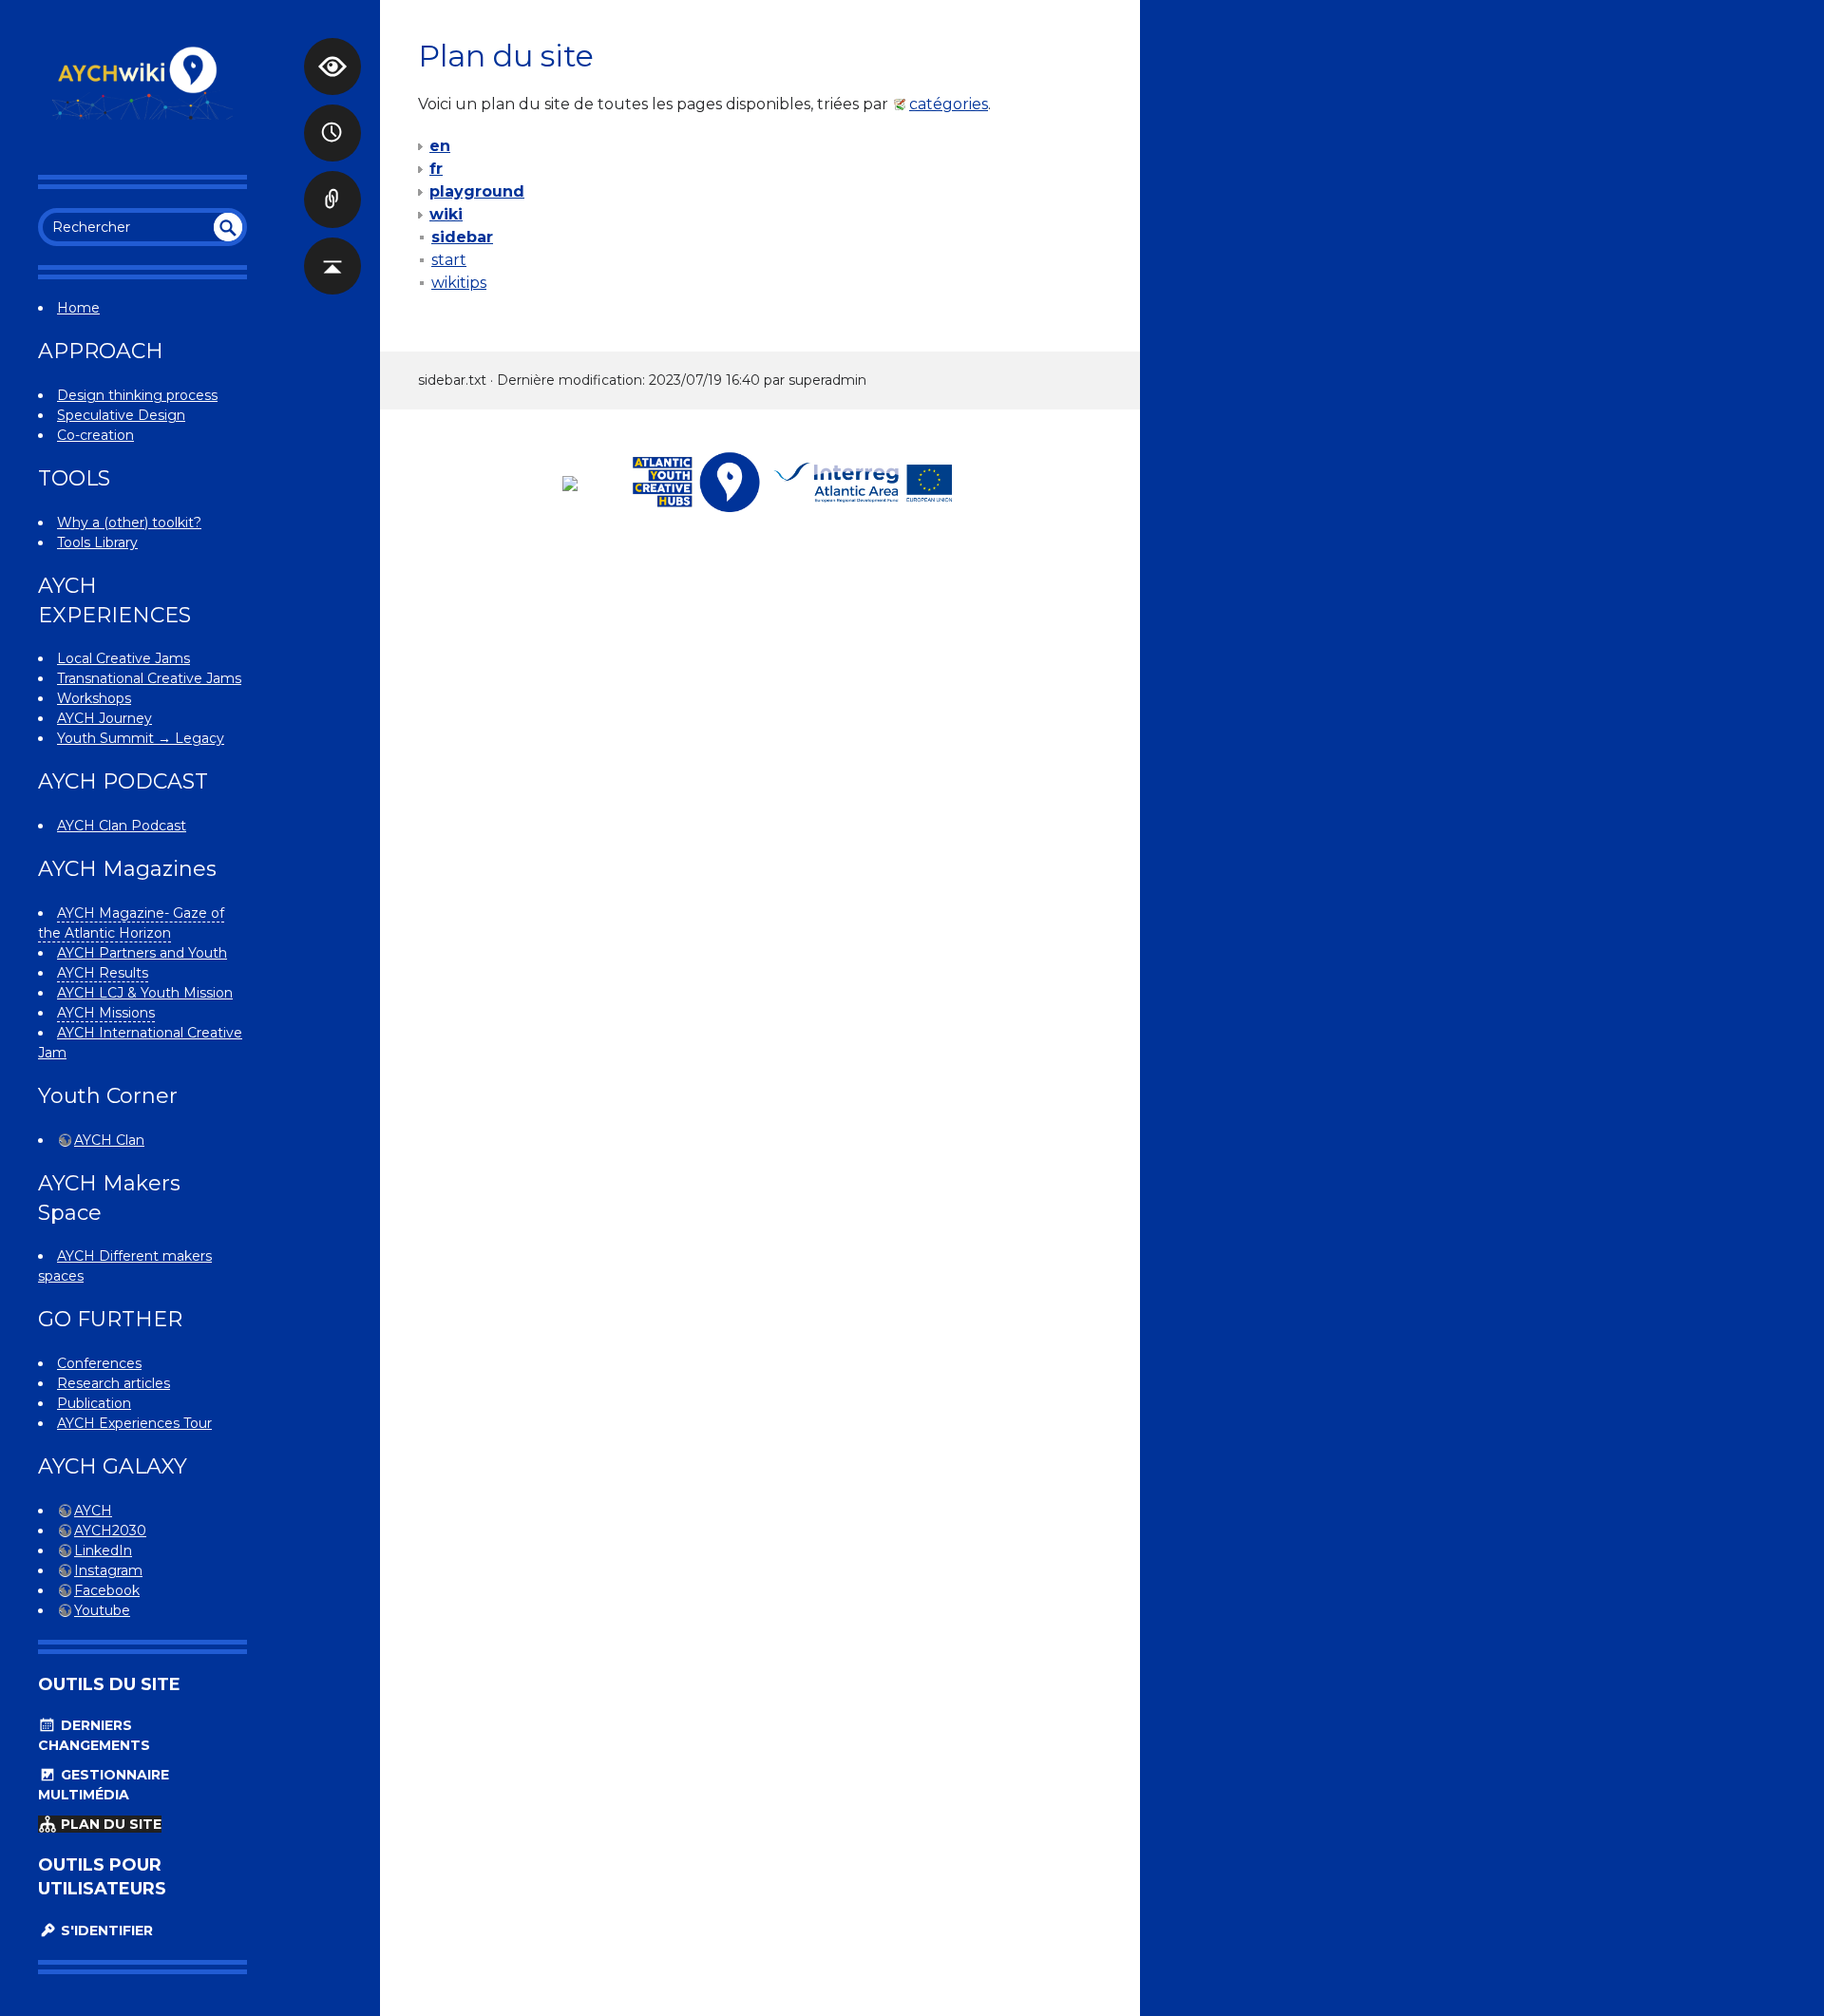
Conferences (99, 1363)
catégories (949, 104)
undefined (228, 227)
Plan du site (109, 1824)
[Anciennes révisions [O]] (332, 114)
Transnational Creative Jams (149, 678)
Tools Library (97, 542)
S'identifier (105, 1930)
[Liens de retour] (332, 181)
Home (78, 308)
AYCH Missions (106, 1013)
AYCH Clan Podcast (122, 826)
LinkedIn (103, 1550)
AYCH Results (103, 973)
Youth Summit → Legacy (141, 738)
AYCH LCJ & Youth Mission (145, 993)
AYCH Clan (109, 1140)
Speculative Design (121, 415)
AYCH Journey (104, 718)
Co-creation (95, 435)
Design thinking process (137, 395)
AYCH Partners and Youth (142, 953)
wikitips (459, 283)
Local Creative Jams (123, 658)
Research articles (114, 1383)
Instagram (108, 1570)
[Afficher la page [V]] (332, 48)
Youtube (102, 1610)
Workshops (94, 698)
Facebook (107, 1590)
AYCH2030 (110, 1531)
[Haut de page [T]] (332, 247)
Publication (94, 1403)
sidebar (462, 237)
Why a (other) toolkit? (129, 523)
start (449, 260)
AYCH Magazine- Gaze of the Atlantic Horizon (131, 923)
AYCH (93, 1511)
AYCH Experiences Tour (134, 1423)
